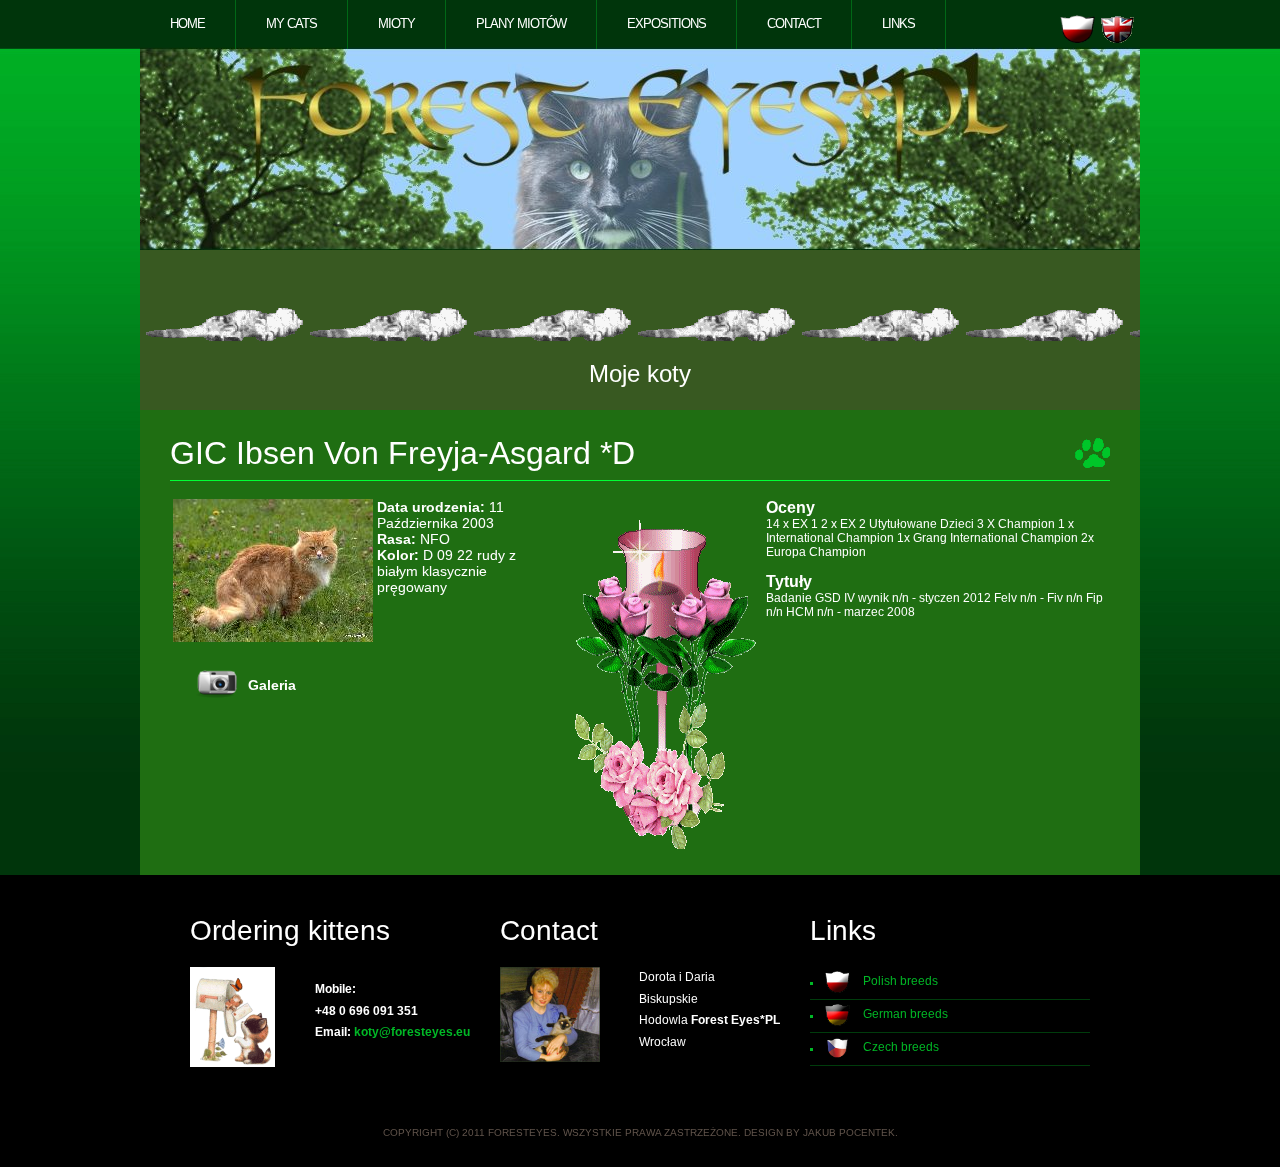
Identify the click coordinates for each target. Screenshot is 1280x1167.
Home (187, 23)
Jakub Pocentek (849, 1132)
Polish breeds (900, 981)
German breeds (905, 1014)
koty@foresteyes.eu (412, 1032)
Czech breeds (901, 1047)
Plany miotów (521, 23)
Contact (794, 23)
